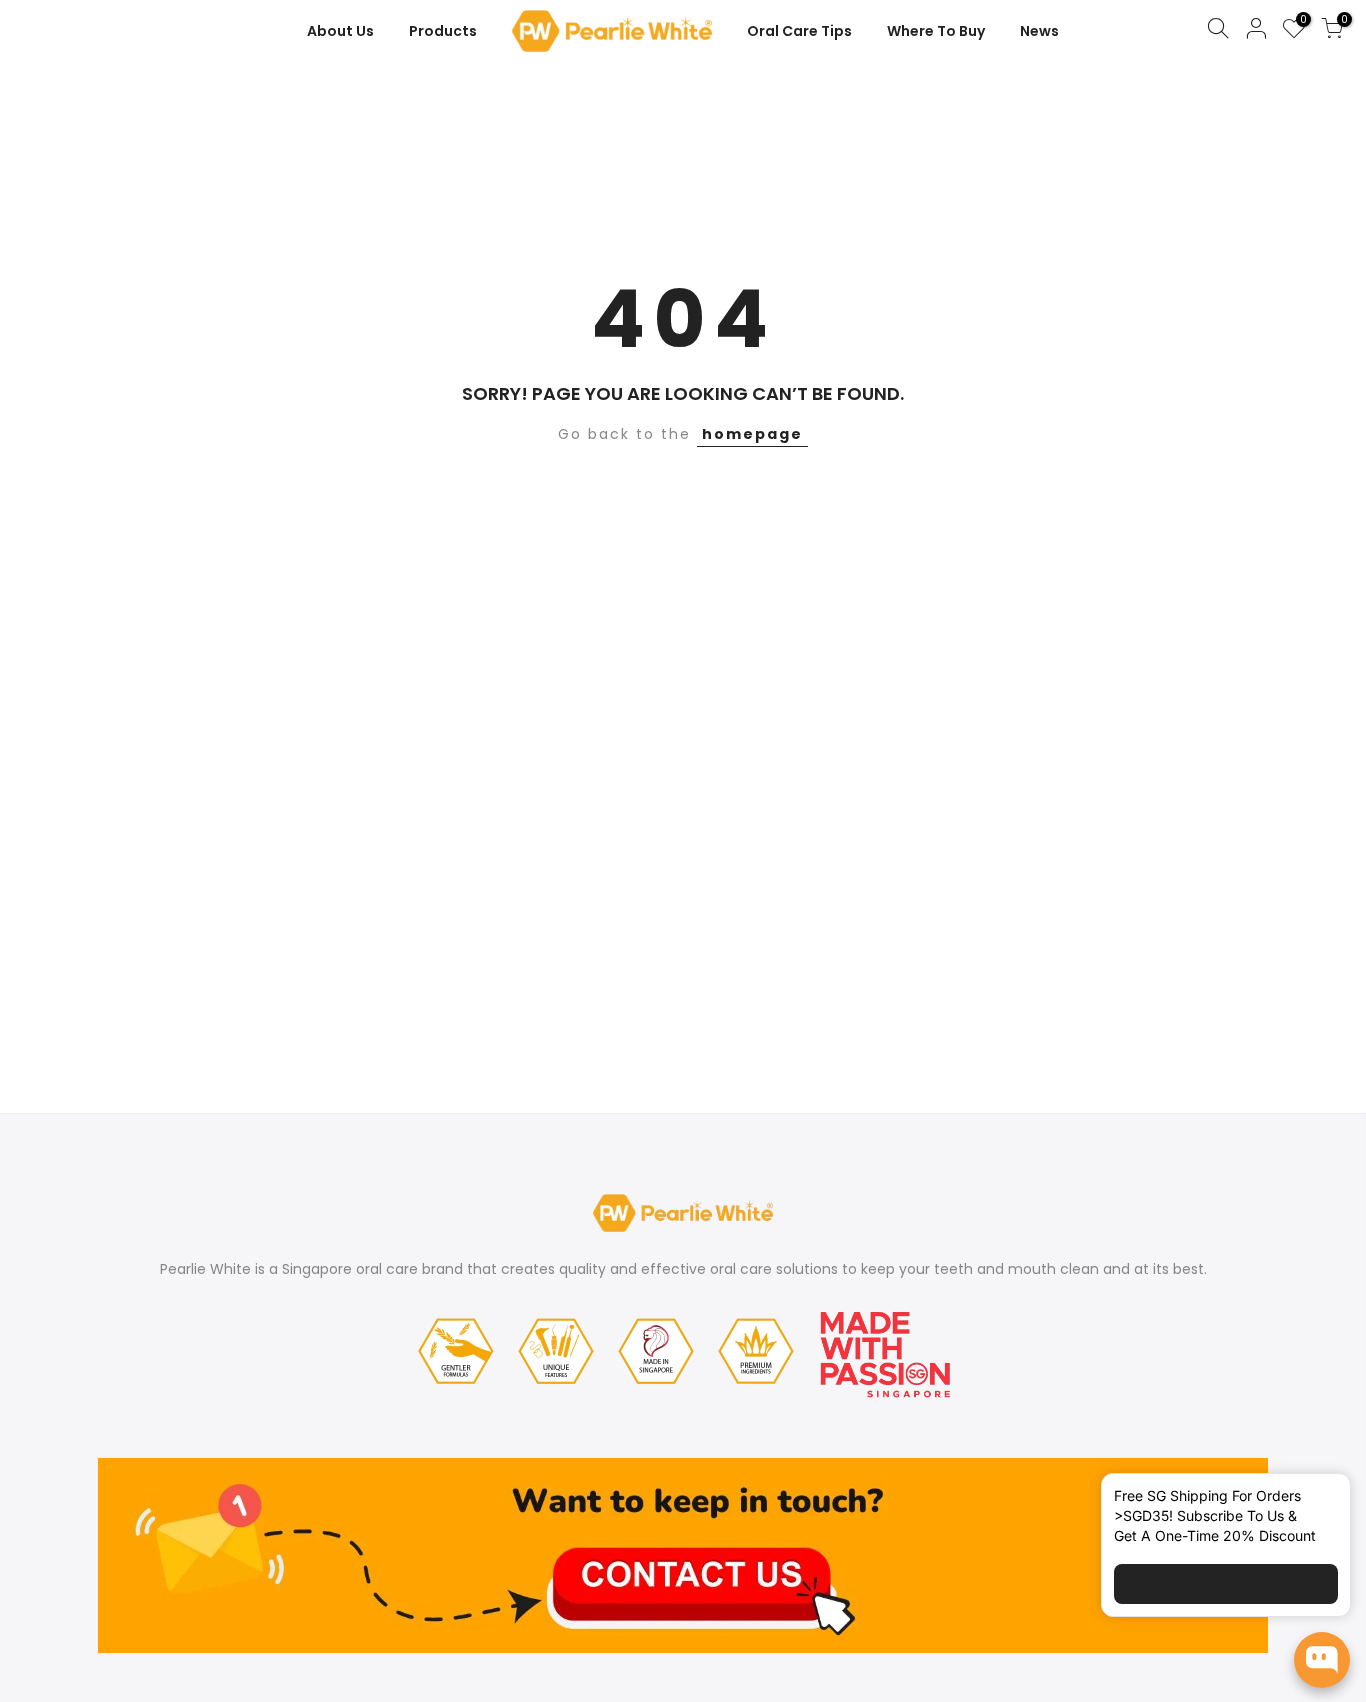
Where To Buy (936, 31)
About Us (340, 31)
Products (443, 31)
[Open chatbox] (1322, 1660)
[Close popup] (1319, 1500)
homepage (752, 434)
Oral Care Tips (799, 31)
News (1039, 31)
